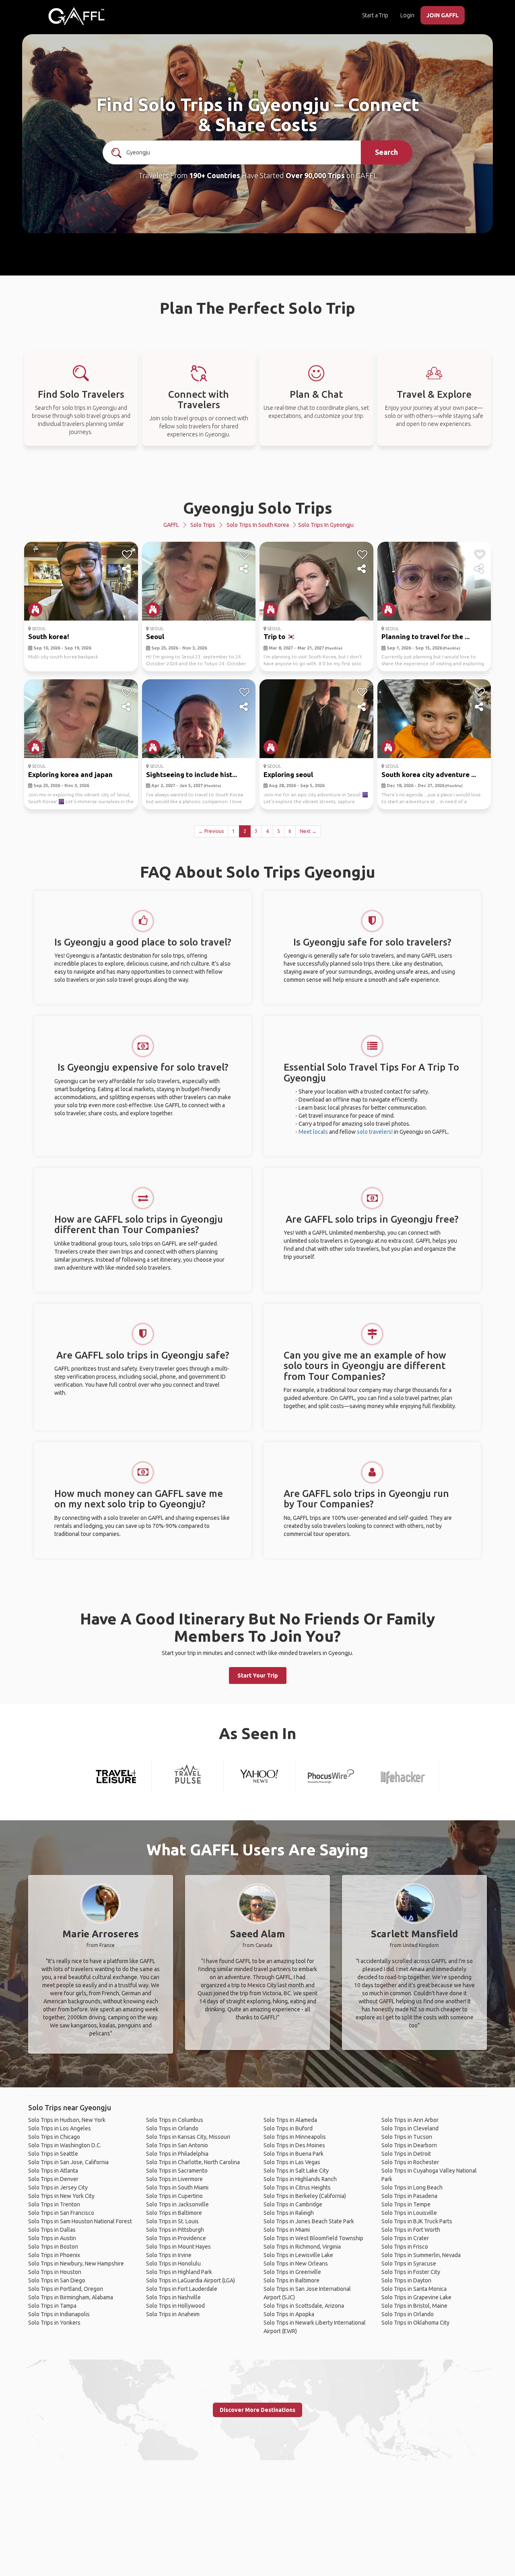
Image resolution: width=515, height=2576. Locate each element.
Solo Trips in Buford (288, 2128)
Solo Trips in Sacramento (177, 2171)
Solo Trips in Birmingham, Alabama (71, 2297)
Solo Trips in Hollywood (175, 2306)
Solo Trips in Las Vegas (292, 2162)
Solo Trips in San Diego (57, 2280)
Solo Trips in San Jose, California (68, 2162)
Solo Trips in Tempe (406, 2204)
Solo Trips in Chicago (54, 2137)
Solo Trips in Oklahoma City (415, 2323)
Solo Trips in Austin (52, 2238)
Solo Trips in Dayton (406, 2280)
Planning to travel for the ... (425, 636)
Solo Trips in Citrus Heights (297, 2187)
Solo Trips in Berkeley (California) (305, 2196)
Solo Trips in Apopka (289, 2314)
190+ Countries (215, 175)
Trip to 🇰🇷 (279, 636)
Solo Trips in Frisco (405, 2247)
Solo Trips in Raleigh (289, 2213)
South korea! (49, 636)
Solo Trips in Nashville (173, 2297)
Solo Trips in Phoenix (54, 2255)
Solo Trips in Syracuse (409, 2264)
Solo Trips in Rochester (410, 2162)
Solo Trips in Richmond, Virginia (302, 2247)
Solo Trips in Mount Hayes (178, 2247)
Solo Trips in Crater (405, 2238)
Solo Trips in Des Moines (294, 2145)
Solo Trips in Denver (53, 2179)
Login (407, 15)
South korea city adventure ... (429, 774)
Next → (308, 831)
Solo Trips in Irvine (169, 2255)
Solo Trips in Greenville (292, 2272)
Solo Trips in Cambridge (293, 2204)
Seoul (155, 636)
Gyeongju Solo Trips (258, 508)
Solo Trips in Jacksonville (177, 2204)
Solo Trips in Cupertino (174, 2196)
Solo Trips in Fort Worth (411, 2230)
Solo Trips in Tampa (52, 2306)
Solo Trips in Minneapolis (295, 2137)
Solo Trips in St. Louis (172, 2221)
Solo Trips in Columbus (175, 2120)
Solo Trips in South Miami (177, 2187)
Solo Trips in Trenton (54, 2204)
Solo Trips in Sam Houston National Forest (80, 2221)
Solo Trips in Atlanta (53, 2171)
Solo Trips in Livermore (174, 2179)
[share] (127, 569)
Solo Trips (203, 525)
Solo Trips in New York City (61, 2196)
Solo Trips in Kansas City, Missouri (188, 2137)
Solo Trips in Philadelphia (177, 2154)
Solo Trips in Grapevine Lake (416, 2297)
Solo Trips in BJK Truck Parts (417, 2221)
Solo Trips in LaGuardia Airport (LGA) (191, 2280)
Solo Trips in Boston (53, 2247)
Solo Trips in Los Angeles (60, 2128)
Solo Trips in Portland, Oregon (66, 2289)
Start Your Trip (258, 1676)
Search (386, 152)
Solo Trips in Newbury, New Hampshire (76, 2264)
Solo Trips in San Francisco (61, 2213)
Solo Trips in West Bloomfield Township (313, 2238)
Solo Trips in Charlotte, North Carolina (193, 2162)
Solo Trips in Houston (55, 2272)
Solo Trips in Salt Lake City (296, 2171)
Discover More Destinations (257, 2410)
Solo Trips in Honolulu (173, 2264)
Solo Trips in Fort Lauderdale (182, 2289)
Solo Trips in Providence (176, 2238)
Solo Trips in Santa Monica (414, 2289)
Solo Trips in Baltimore (174, 2213)
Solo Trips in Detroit (406, 2154)
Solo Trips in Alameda (290, 2120)
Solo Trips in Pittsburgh (175, 2230)
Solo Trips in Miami (287, 2230)
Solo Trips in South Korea (258, 525)
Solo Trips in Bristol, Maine (414, 2306)
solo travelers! (375, 1132)
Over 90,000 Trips (315, 175)
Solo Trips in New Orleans (296, 2264)
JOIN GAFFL (443, 15)
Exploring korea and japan (70, 774)
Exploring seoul (288, 774)
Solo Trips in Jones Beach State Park (309, 2221)
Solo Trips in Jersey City (58, 2187)
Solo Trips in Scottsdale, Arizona (304, 2306)
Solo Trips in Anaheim (173, 2314)
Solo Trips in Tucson (407, 2137)
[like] (127, 555)
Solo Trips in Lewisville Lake (298, 2255)
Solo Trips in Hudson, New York (67, 2120)
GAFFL (171, 525)
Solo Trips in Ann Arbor (410, 2120)
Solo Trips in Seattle (53, 2154)
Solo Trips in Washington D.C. (65, 2145)
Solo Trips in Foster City (411, 2272)
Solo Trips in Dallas (52, 2230)
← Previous (211, 831)
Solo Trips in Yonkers (54, 2323)
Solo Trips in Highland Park (179, 2272)
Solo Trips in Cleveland (410, 2128)
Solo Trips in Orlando (172, 2128)
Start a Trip (375, 15)
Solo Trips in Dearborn (409, 2145)
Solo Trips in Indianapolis (59, 2314)
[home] (76, 16)
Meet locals (313, 1132)
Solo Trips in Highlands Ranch (300, 2179)
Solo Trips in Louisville (409, 2213)
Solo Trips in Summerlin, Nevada (421, 2255)
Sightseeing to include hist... (192, 774)
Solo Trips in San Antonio (177, 2145)
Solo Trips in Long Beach (412, 2187)
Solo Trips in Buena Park (294, 2154)
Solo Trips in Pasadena (409, 2196)
